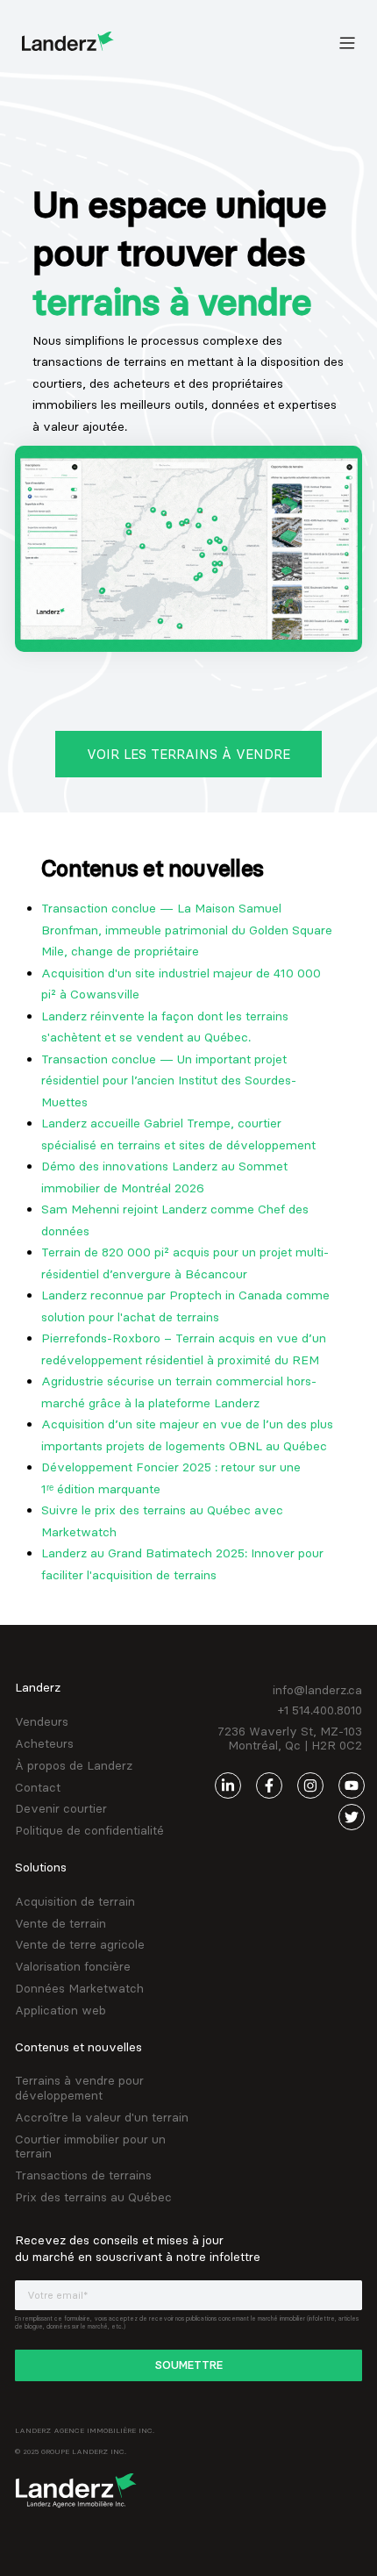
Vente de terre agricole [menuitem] (80, 1945)
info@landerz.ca (317, 1690)
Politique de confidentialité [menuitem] (89, 1831)
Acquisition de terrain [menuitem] (75, 1902)
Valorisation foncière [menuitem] (73, 1967)
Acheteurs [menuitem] (44, 1744)
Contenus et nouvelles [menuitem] (78, 2047)
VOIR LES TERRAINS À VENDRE (188, 754)
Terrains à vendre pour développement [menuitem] (79, 2088)
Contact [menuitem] (38, 1788)
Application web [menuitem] (60, 2011)
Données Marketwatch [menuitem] (79, 1989)
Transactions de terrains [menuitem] (83, 2175)
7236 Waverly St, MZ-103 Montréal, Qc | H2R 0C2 (290, 1739)
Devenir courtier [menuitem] (61, 1809)
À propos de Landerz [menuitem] (74, 1766)
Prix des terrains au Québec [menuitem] (93, 2197)
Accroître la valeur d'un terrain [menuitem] (102, 2118)
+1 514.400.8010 (320, 1710)
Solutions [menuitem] (41, 1867)
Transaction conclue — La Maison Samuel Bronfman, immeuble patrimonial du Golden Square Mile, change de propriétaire (187, 930)
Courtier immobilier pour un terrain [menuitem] (90, 2147)
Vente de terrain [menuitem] (60, 1924)
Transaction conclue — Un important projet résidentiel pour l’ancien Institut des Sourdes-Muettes (169, 1080)
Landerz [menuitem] (38, 1687)
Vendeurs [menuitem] (42, 1722)
